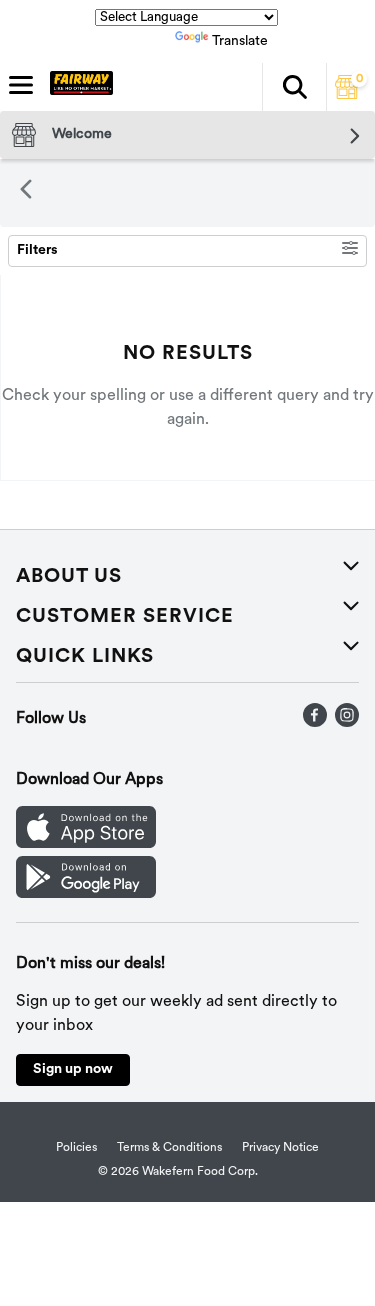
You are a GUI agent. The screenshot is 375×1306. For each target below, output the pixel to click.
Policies (76, 1148)
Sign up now (73, 1069)
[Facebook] (315, 723)
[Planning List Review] (347, 95)
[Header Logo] (77, 87)
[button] (294, 87)
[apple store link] (86, 844)
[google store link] (86, 894)
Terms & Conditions (169, 1148)
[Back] (26, 193)
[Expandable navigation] (21, 85)
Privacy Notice (280, 1148)
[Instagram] (347, 723)
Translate (240, 41)
